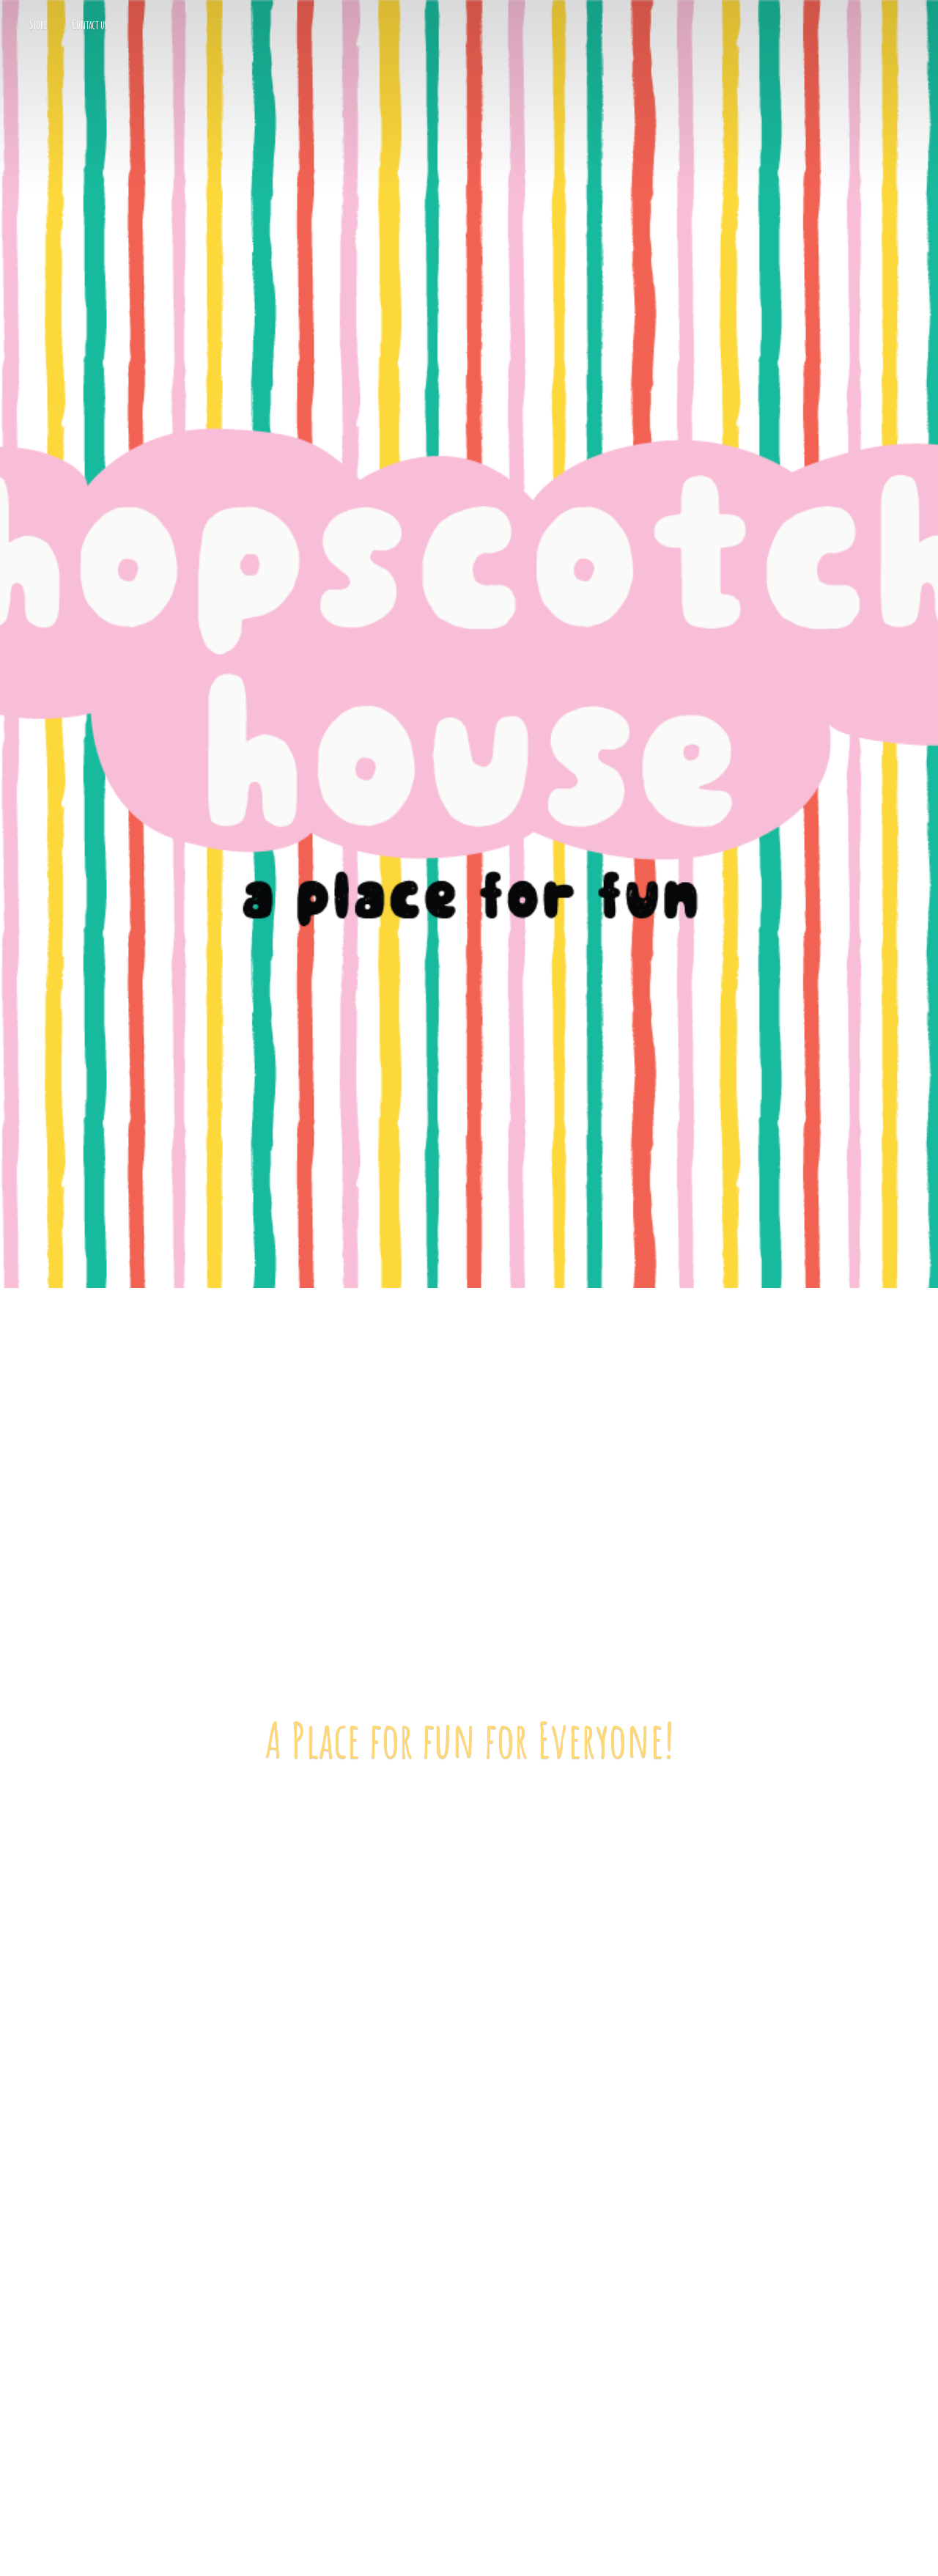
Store (38, 25)
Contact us (90, 25)
